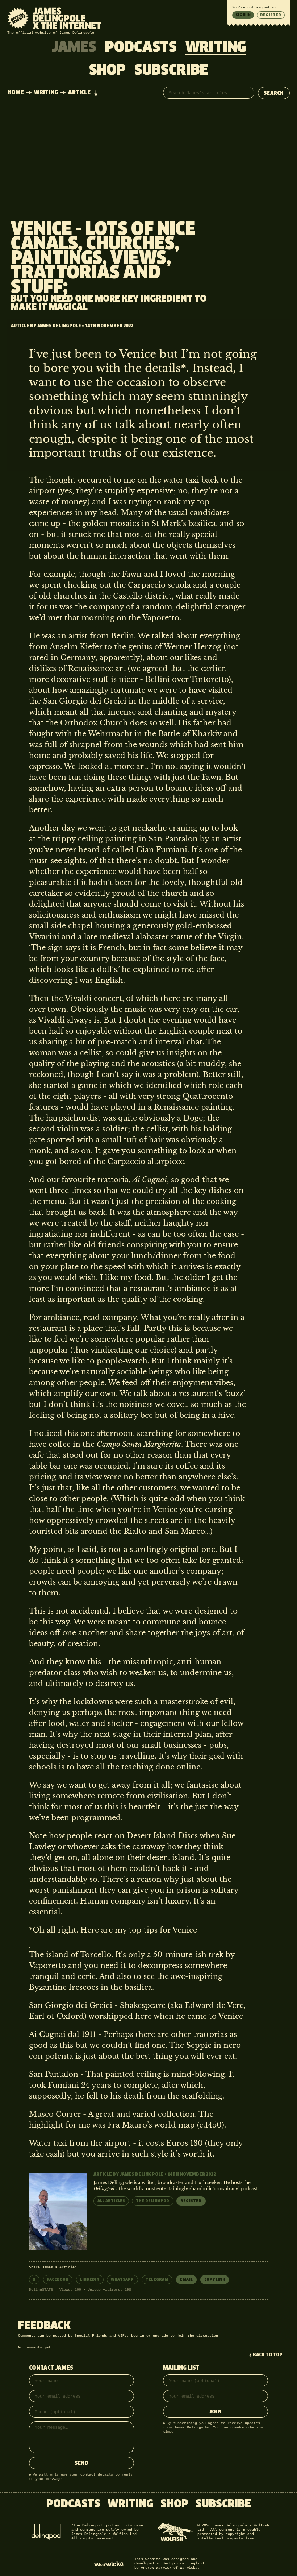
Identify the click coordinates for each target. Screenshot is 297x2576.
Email (186, 2279)
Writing (216, 48)
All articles (111, 2201)
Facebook (58, 2279)
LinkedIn (90, 2279)
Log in (138, 2336)
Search (274, 93)
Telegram (157, 2279)
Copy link (215, 2279)
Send (81, 2463)
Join (216, 2412)
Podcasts (141, 48)
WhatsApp (122, 2279)
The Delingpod (153, 2201)
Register (271, 15)
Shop (107, 71)
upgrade (160, 2336)
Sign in (243, 15)
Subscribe (171, 71)
